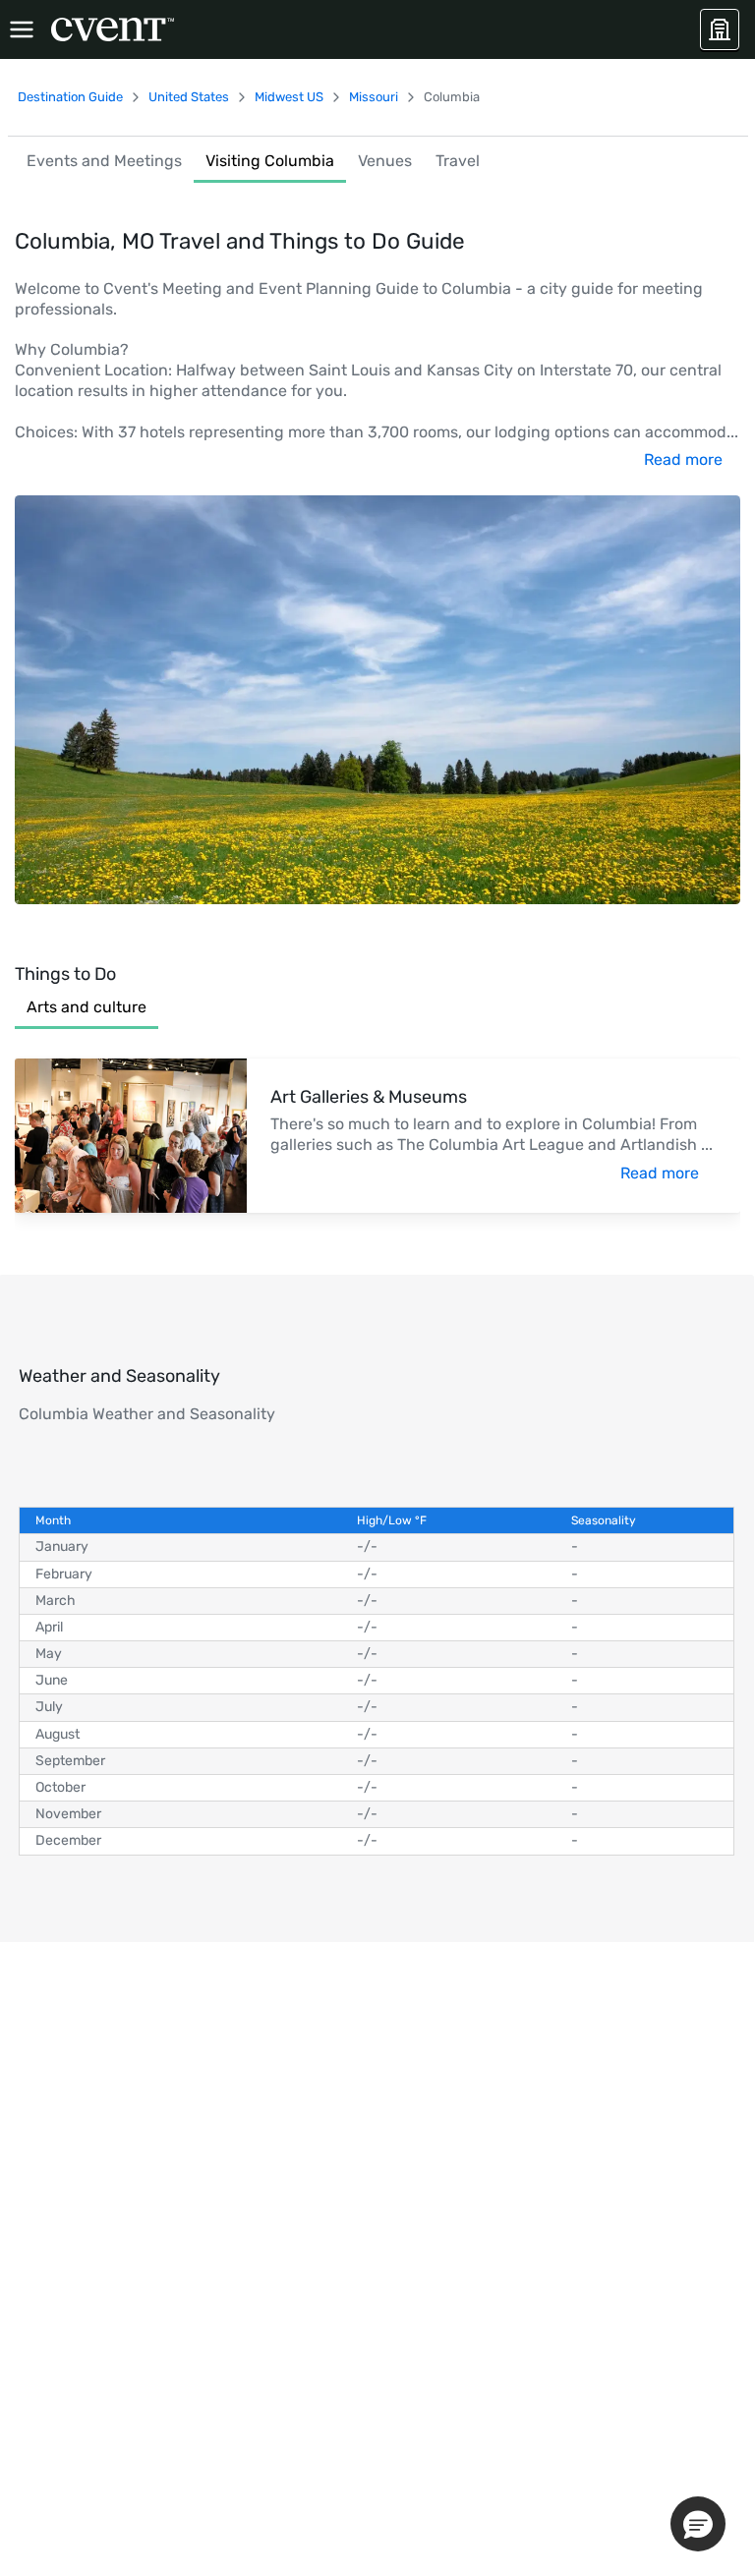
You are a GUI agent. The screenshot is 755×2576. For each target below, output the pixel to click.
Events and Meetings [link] (104, 161)
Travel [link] (458, 161)
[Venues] (720, 29)
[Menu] (22, 29)
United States (189, 97)
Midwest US (289, 97)
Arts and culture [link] (87, 1007)
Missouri (374, 97)
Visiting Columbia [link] (270, 161)
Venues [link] (385, 161)
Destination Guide (70, 97)
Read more (683, 459)
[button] (698, 2524)
